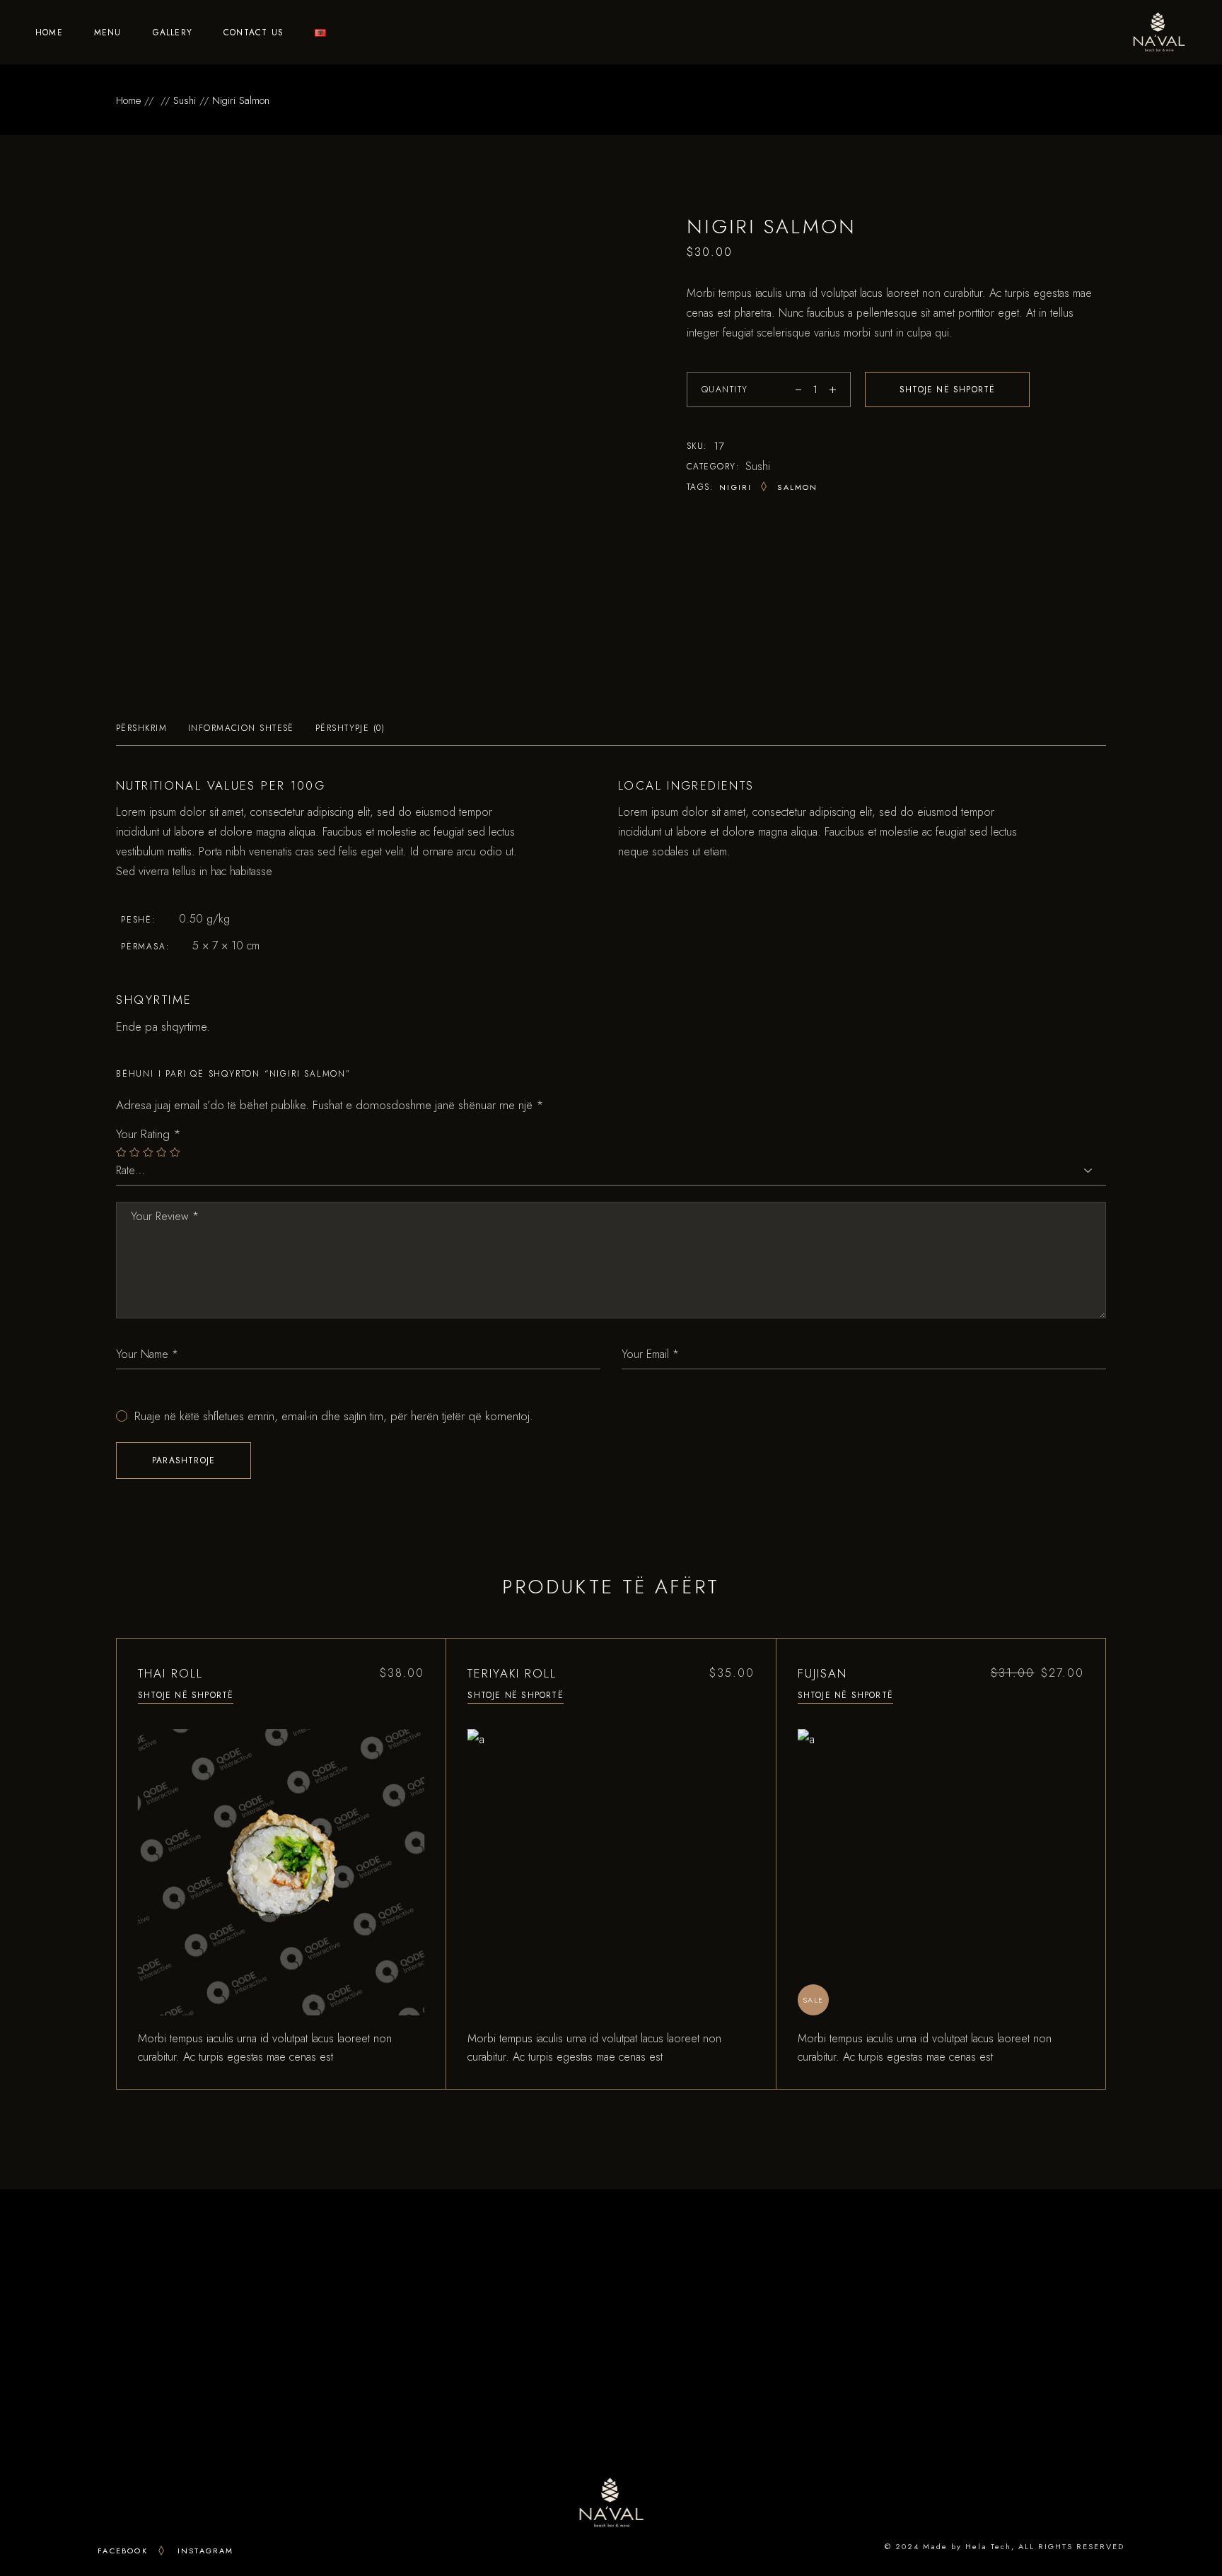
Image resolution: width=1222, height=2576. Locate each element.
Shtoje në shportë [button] (186, 1695)
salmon (797, 487)
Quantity (725, 390)
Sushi (758, 466)
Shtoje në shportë (947, 390)
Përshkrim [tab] (141, 728)
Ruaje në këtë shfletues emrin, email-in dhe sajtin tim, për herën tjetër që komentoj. (334, 1416)
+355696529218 (286, 2365)
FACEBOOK (123, 2551)
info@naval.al (290, 2385)
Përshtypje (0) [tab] (350, 728)
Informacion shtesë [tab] (241, 728)
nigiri (735, 487)
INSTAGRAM (206, 2551)
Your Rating (149, 1134)
